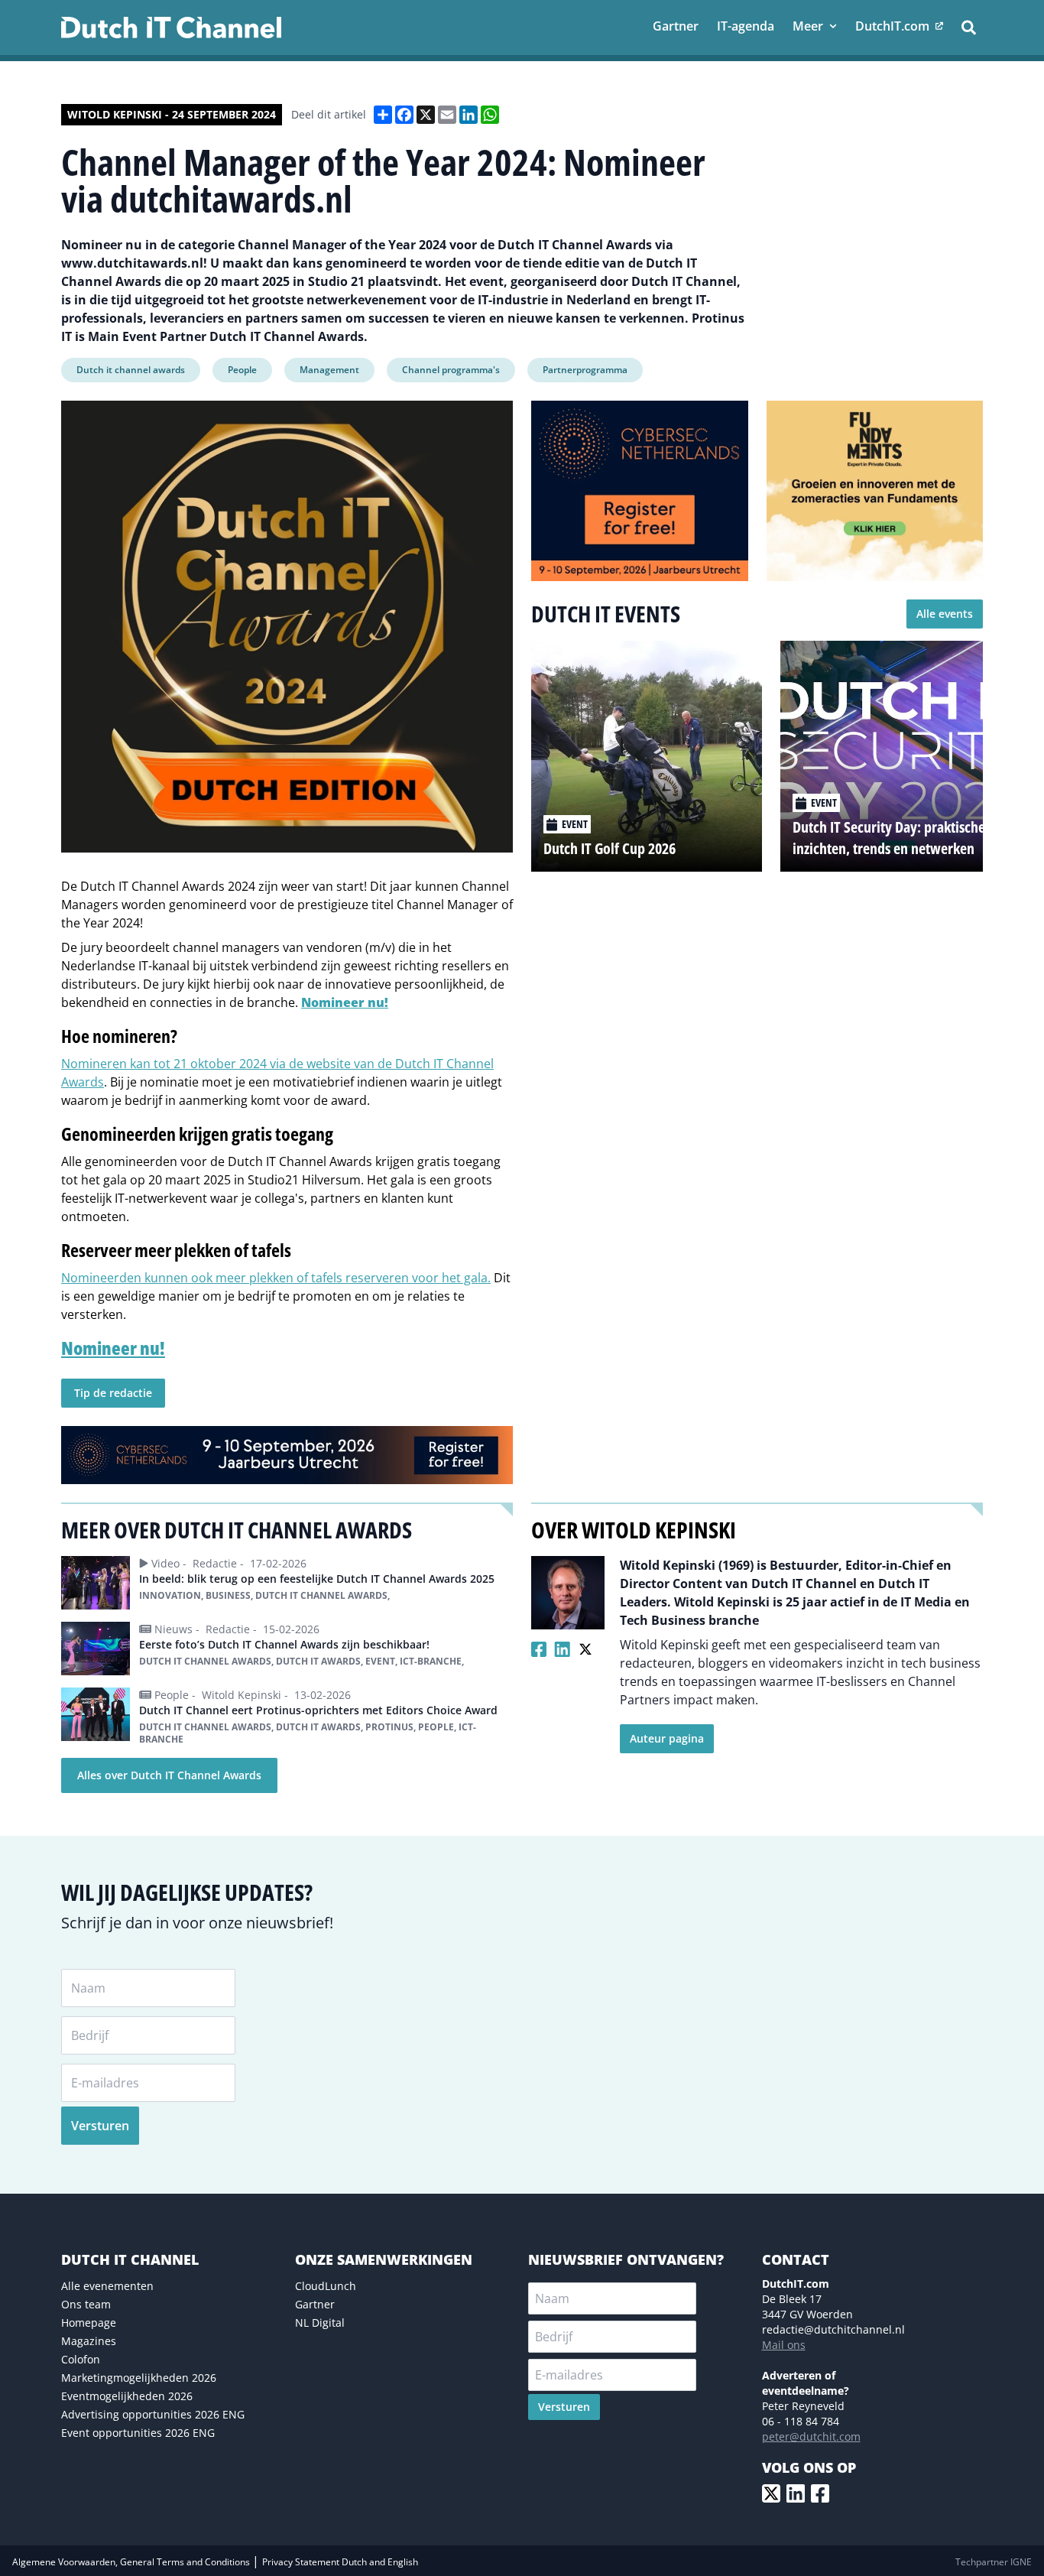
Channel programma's (451, 370)
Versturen (100, 2126)
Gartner (315, 2304)
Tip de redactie (113, 1393)
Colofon (81, 2359)
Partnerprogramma (585, 370)
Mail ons (784, 2345)
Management (329, 370)
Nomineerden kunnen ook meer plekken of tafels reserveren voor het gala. (276, 1278)
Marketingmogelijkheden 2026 (139, 2378)
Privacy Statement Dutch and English (340, 2562)
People (242, 370)
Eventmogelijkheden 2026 (127, 2396)
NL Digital (320, 2323)
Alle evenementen (107, 2286)
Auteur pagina (667, 1738)
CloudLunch (326, 2286)
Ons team (86, 2304)
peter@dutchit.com (811, 2436)
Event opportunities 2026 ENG (138, 2433)
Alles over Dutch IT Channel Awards (169, 1775)
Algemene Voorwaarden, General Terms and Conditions (132, 2562)
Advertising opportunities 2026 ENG (153, 2414)
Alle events (945, 614)
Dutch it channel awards (131, 370)
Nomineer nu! (345, 1002)
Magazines (89, 2341)
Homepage (89, 2323)
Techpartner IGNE (994, 2562)
